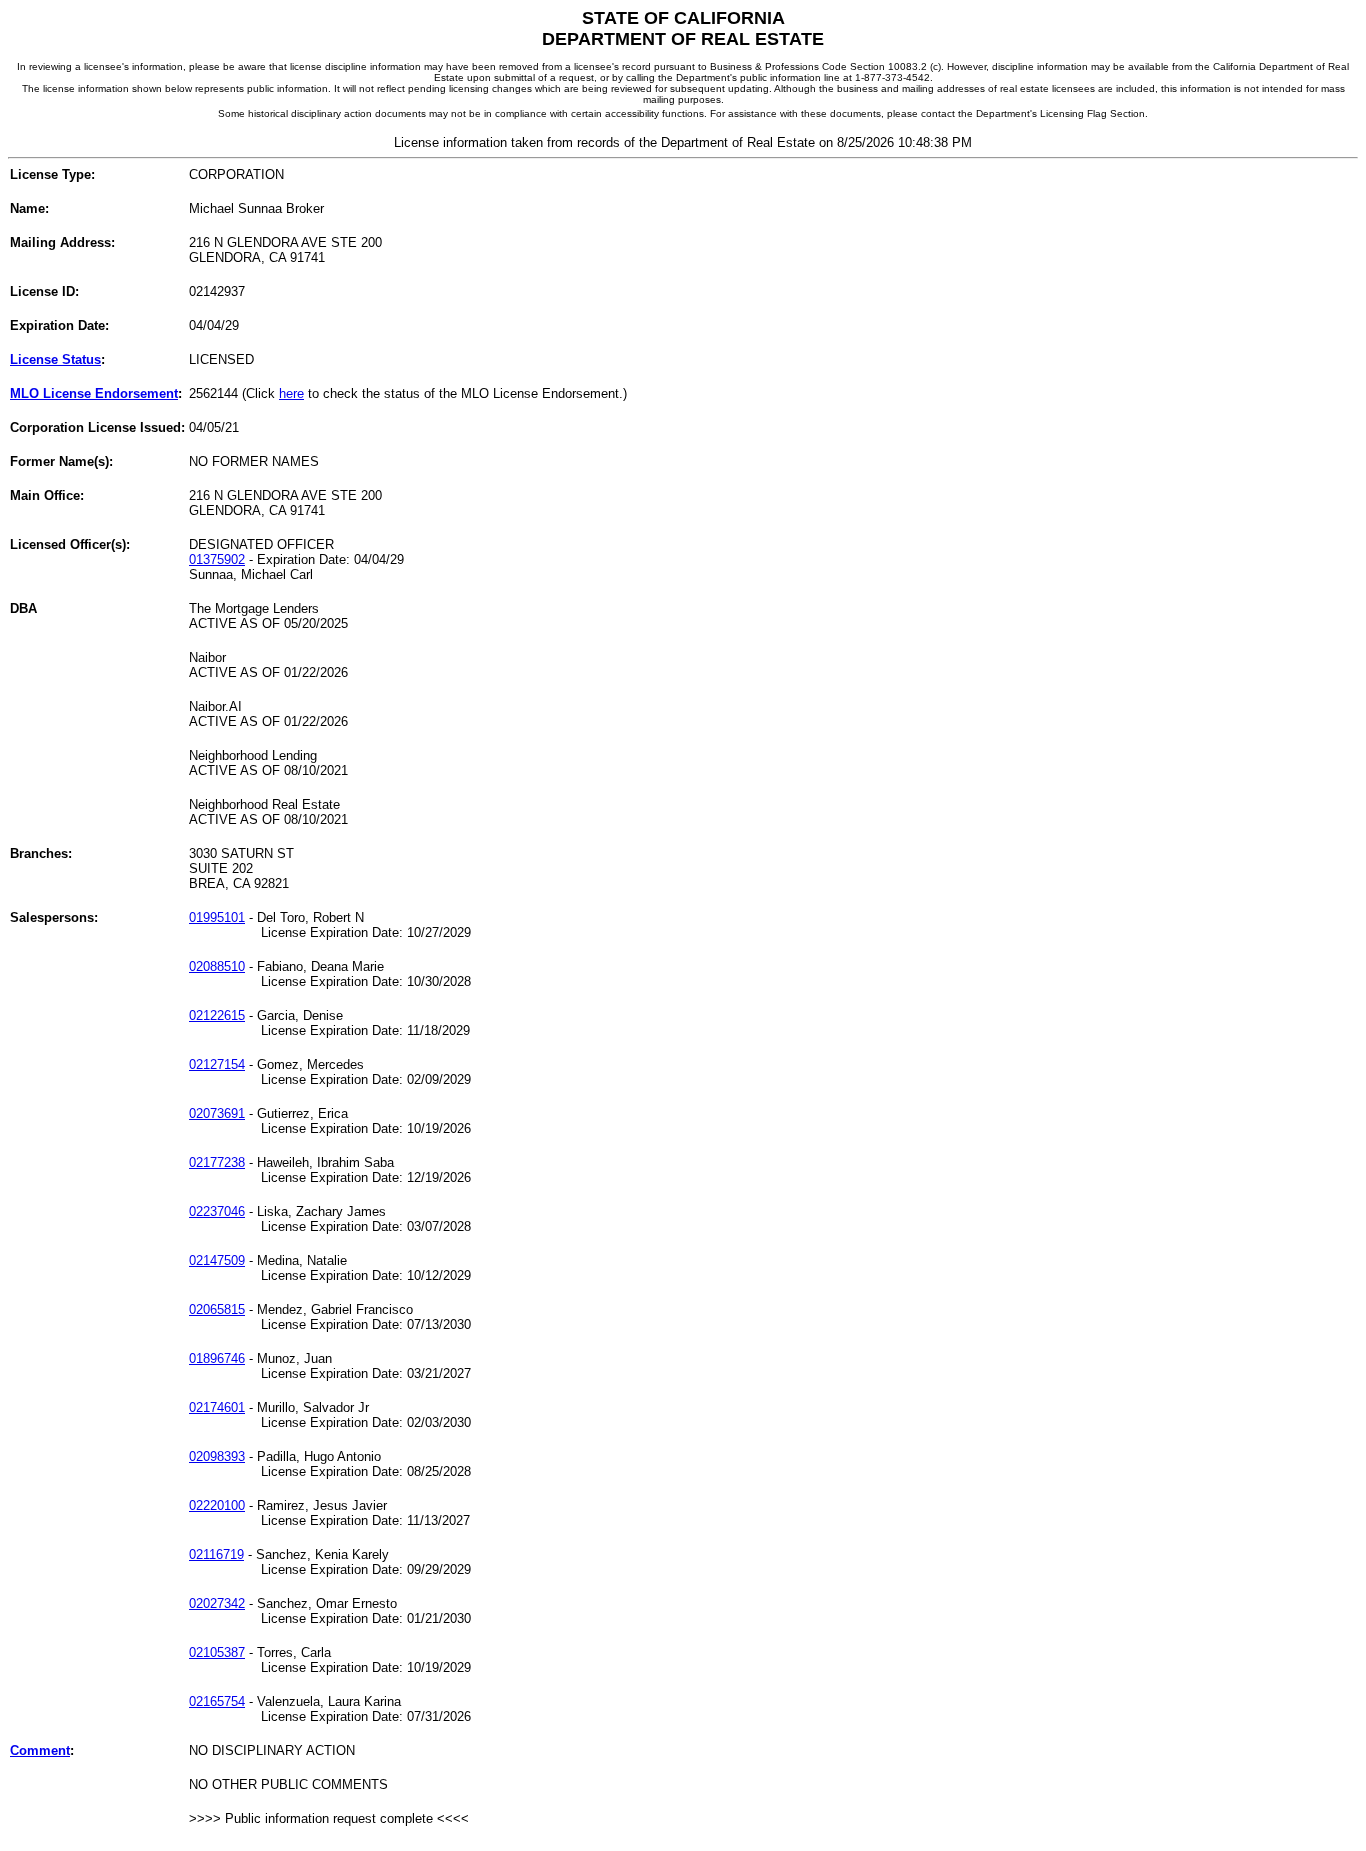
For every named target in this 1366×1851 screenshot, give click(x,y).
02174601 (217, 1407)
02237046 (217, 1211)
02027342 (217, 1603)
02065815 (217, 1309)
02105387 (217, 1652)
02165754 (217, 1701)
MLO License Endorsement (94, 393)
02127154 (217, 1064)
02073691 (217, 1113)
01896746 (217, 1358)
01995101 (217, 917)
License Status (55, 359)
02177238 (217, 1162)
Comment (40, 1750)
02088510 (217, 966)
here (291, 393)
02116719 (216, 1554)
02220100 (217, 1505)
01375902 (217, 559)
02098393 (217, 1456)
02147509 (217, 1260)
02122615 (217, 1015)
